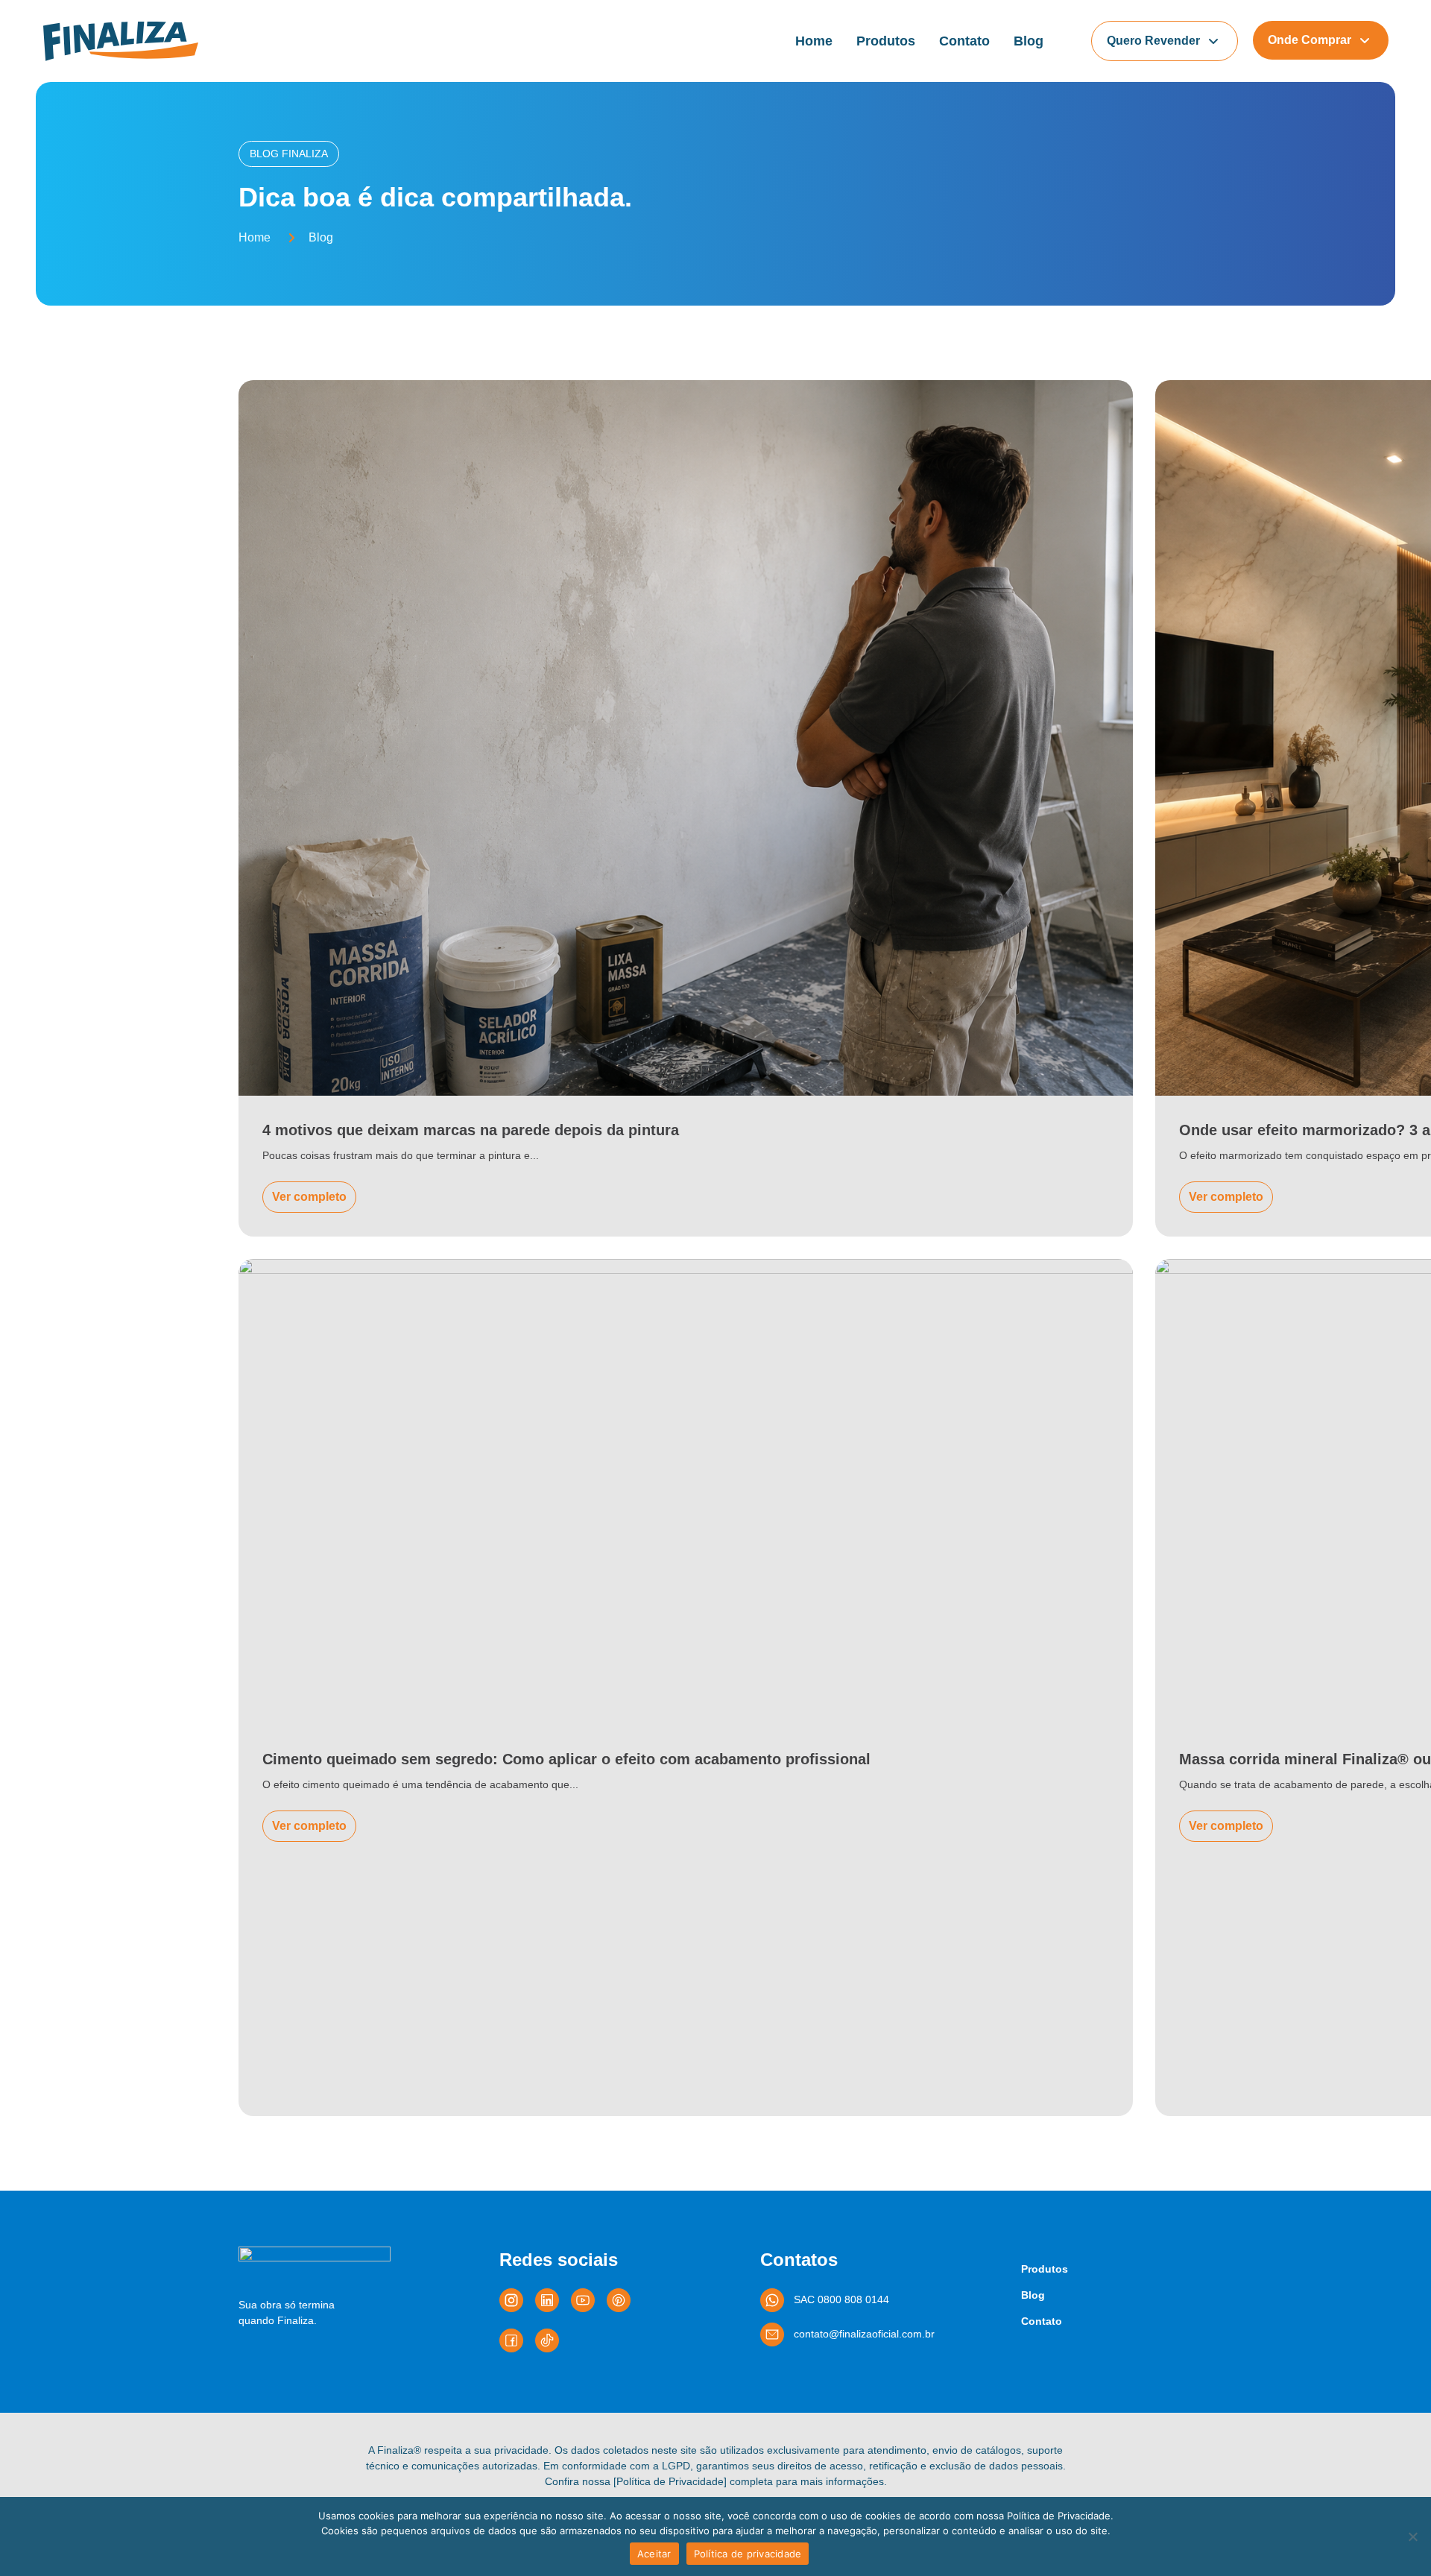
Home (814, 41)
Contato (964, 41)
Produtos (886, 41)
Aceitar (654, 2554)
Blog (1029, 41)
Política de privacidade (748, 2554)
